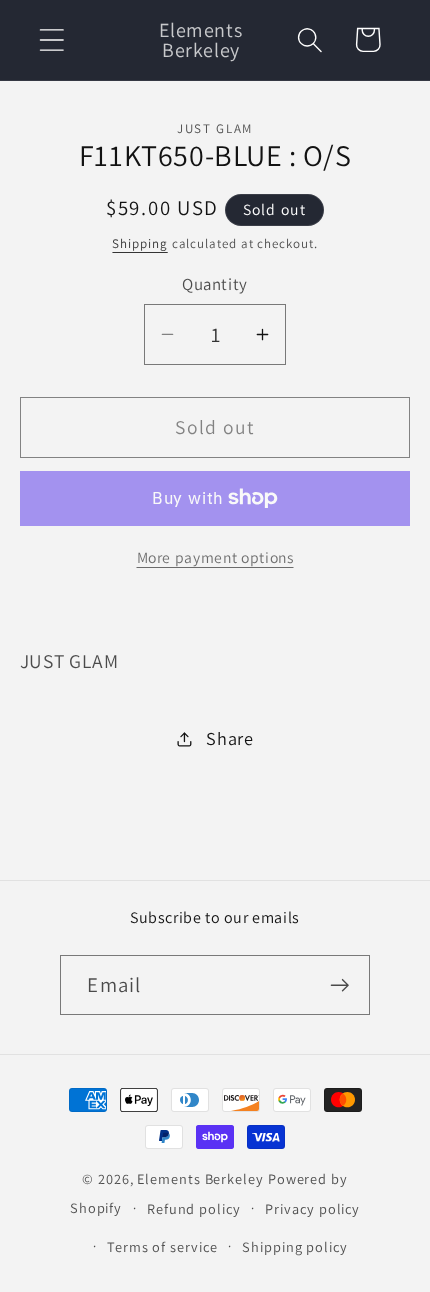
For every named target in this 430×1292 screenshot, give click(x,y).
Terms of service (162, 1246)
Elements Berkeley (200, 1178)
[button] (51, 39)
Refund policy (194, 1208)
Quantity (214, 284)
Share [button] (230, 738)
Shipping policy (295, 1246)
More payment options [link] (215, 557)
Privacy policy (312, 1208)
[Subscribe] (340, 985)
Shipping (139, 243)
